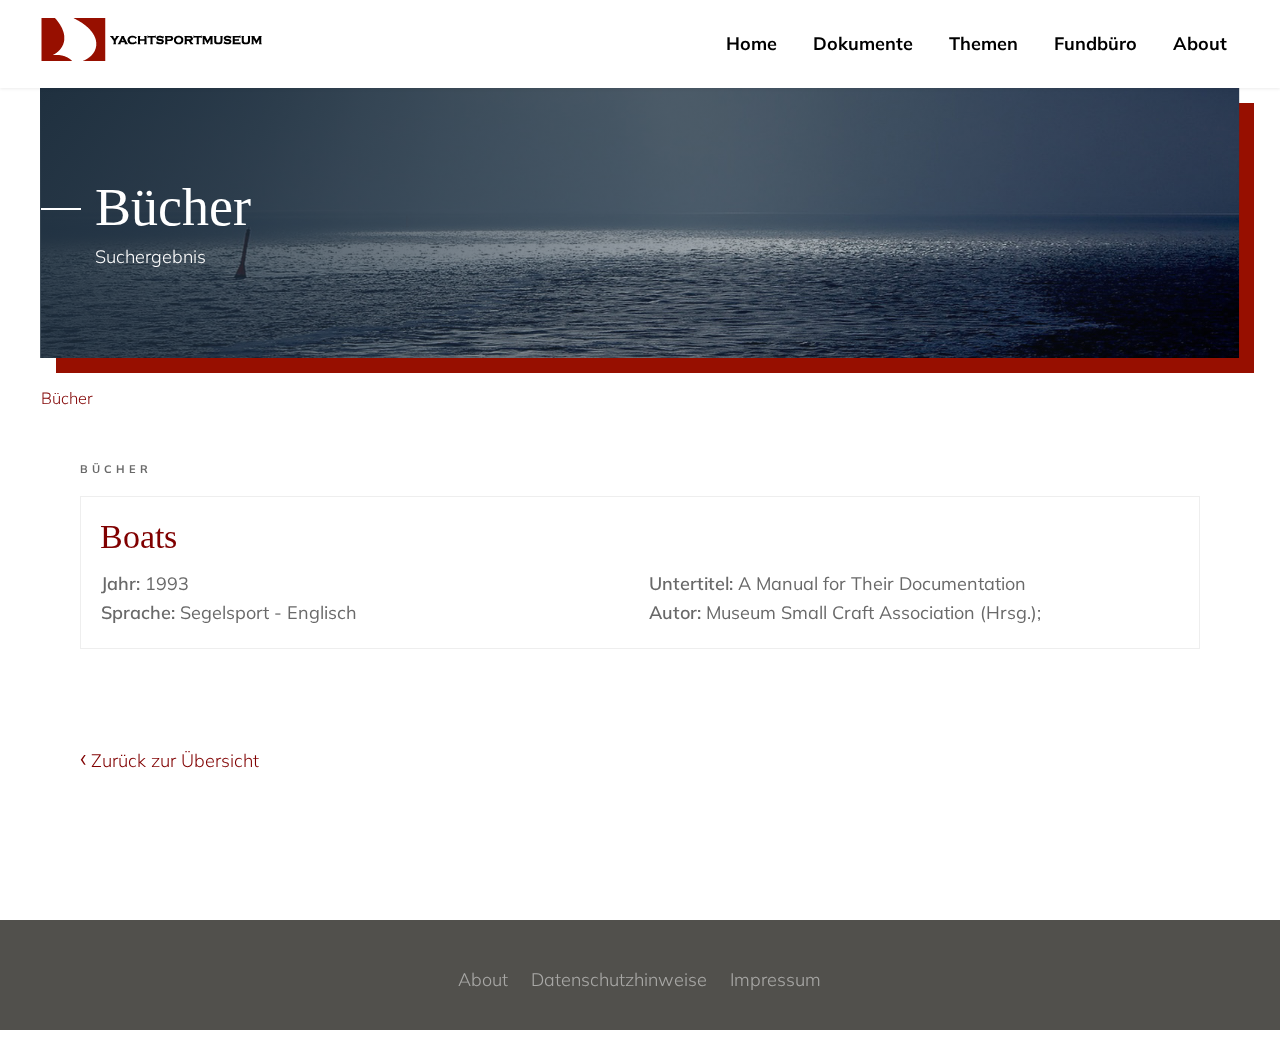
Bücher (67, 398)
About (1200, 43)
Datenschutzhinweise (619, 979)
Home (751, 43)
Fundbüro (1095, 43)
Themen (983, 43)
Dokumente (863, 43)
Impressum (775, 979)
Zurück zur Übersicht (175, 760)
